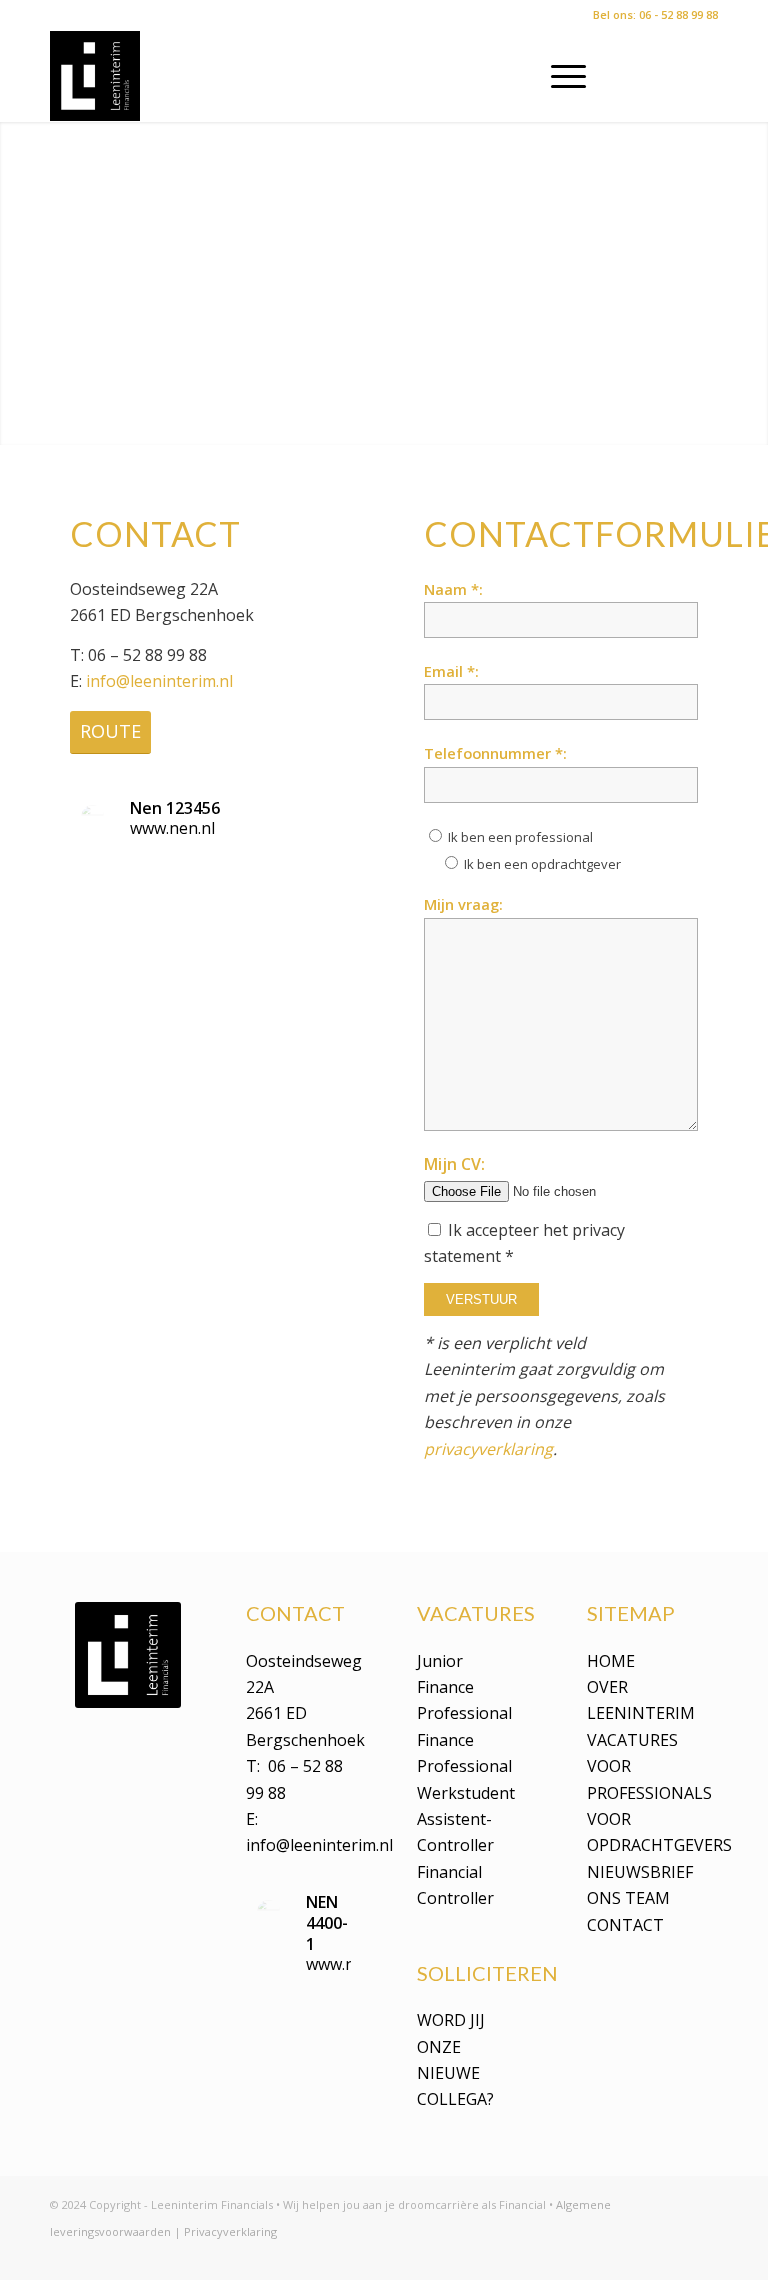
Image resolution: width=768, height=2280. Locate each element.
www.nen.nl (172, 828)
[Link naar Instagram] (703, 76)
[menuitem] (558, 76)
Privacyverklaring (230, 2231)
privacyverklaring (488, 1449)
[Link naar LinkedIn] (643, 76)
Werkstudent (466, 1793)
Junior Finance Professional (464, 1687)
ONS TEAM (628, 1898)
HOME (611, 1661)
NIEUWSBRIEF (640, 1872)
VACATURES (632, 1740)
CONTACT (625, 1925)
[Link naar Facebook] (673, 76)
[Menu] (558, 76)
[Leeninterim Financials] (95, 76)
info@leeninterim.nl (159, 681)
